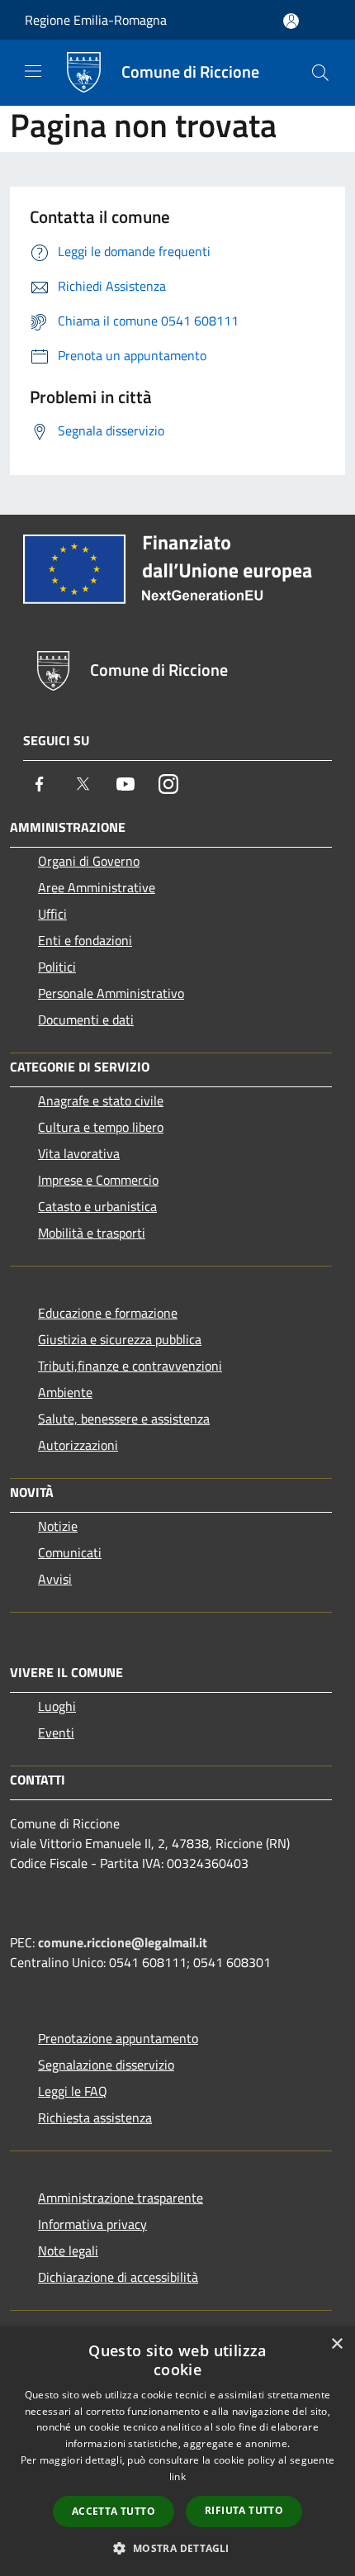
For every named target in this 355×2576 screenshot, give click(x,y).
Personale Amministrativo (111, 993)
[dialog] (177, 2451)
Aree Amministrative (97, 887)
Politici (57, 967)
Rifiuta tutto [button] (244, 2510)
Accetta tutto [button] (114, 2511)
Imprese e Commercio (98, 1180)
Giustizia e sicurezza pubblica (120, 1339)
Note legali (68, 2250)
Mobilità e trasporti (92, 1233)
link (177, 2476)
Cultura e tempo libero (101, 1127)
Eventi (56, 1732)
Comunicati (70, 1552)
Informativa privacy (92, 2224)
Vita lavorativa (79, 1153)
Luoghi (57, 1706)
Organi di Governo (89, 861)
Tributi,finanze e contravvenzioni (130, 1366)
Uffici (52, 914)
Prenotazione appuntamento (118, 2038)
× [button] (336, 2344)
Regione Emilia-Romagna (96, 20)
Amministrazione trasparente (121, 2198)
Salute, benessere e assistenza (124, 1419)
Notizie (58, 1526)
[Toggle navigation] (33, 71)
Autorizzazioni (78, 1445)
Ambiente (65, 1392)
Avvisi (55, 1579)
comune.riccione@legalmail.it (123, 1942)
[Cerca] (320, 73)
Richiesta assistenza (95, 2117)
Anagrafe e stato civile (101, 1100)
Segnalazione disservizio (106, 2065)
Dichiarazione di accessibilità (118, 2277)
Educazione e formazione (108, 1313)
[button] (177, 2548)
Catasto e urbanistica (97, 1206)
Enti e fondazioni (85, 940)
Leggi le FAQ (73, 2091)
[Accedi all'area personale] (291, 21)
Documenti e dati (86, 1019)
